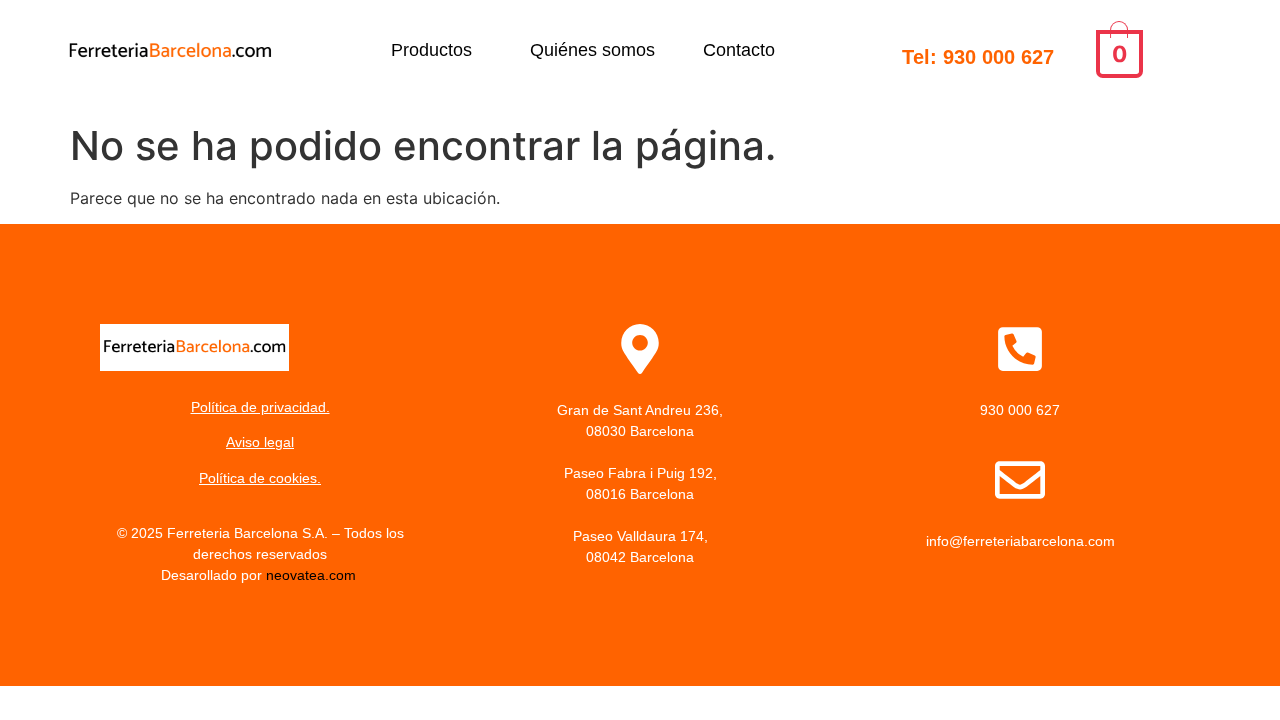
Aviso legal (260, 442)
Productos (431, 50)
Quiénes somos (592, 50)
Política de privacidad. (260, 407)
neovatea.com (313, 575)
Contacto (739, 50)
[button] (436, 50)
